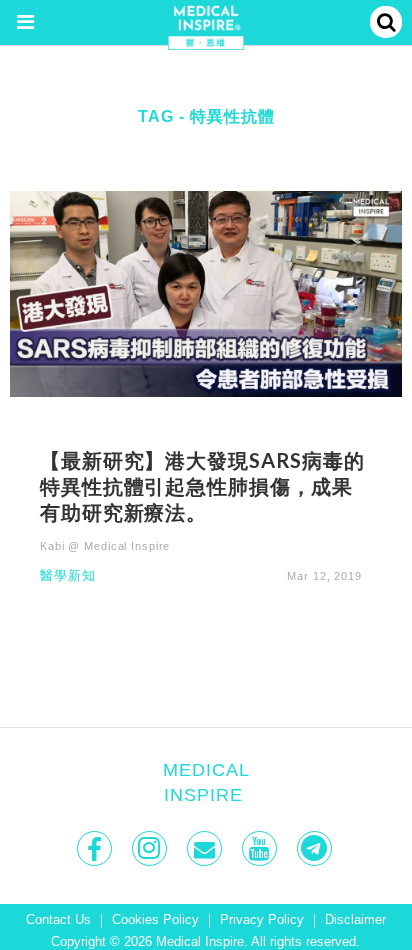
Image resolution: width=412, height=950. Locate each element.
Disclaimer (355, 920)
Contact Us (58, 920)
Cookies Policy (155, 920)
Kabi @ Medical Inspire (105, 546)
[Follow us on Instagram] (151, 848)
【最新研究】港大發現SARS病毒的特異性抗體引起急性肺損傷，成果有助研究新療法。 (202, 486)
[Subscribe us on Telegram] (316, 848)
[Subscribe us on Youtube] (261, 848)
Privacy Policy (262, 920)
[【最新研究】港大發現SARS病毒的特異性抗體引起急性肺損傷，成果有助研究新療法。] (206, 292)
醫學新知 (68, 576)
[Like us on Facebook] (96, 848)
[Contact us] (206, 848)
